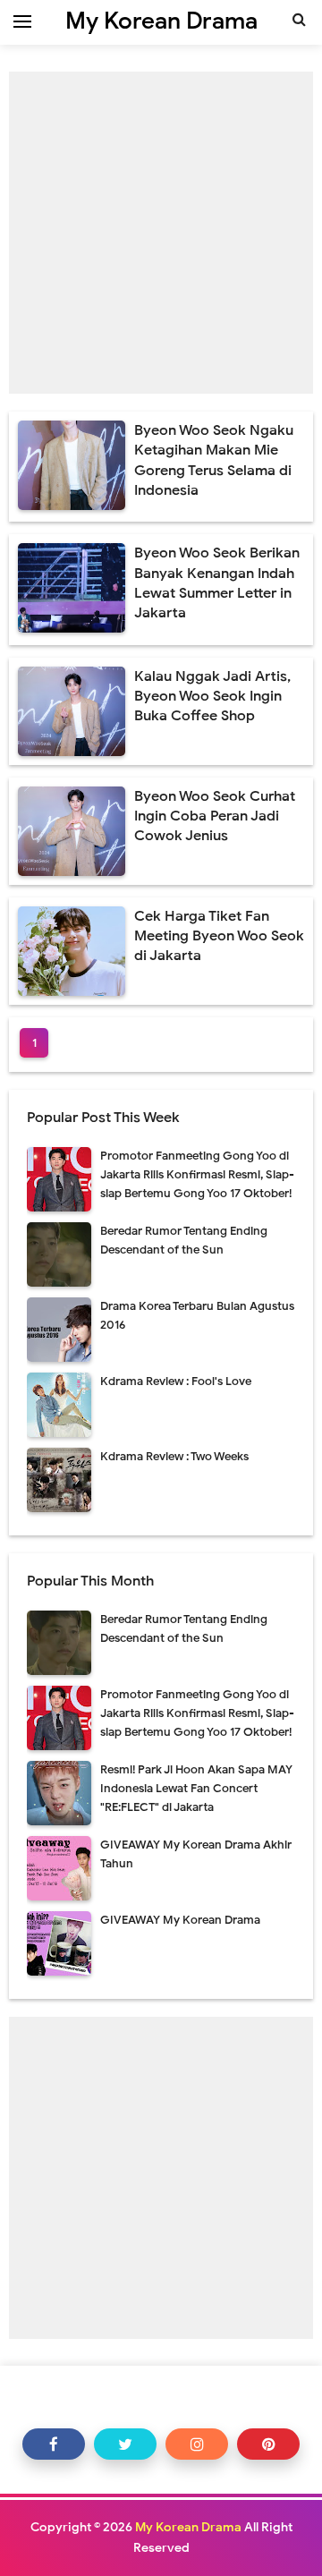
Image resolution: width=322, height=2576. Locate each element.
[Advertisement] (161, 233)
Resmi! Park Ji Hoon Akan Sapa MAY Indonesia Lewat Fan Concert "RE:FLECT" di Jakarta (196, 1788)
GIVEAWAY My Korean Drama (180, 1920)
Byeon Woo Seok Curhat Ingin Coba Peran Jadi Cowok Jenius (215, 816)
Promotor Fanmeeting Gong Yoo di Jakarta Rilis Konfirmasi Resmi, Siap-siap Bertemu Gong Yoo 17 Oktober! (197, 1174)
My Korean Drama (188, 2527)
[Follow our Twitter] (125, 2444)
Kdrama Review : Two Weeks (174, 1456)
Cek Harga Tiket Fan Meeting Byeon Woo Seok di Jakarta (219, 936)
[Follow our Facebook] (54, 2444)
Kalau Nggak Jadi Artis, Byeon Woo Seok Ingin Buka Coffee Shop (212, 697)
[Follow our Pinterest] (268, 2444)
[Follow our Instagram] (197, 2444)
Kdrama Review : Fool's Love (176, 1381)
